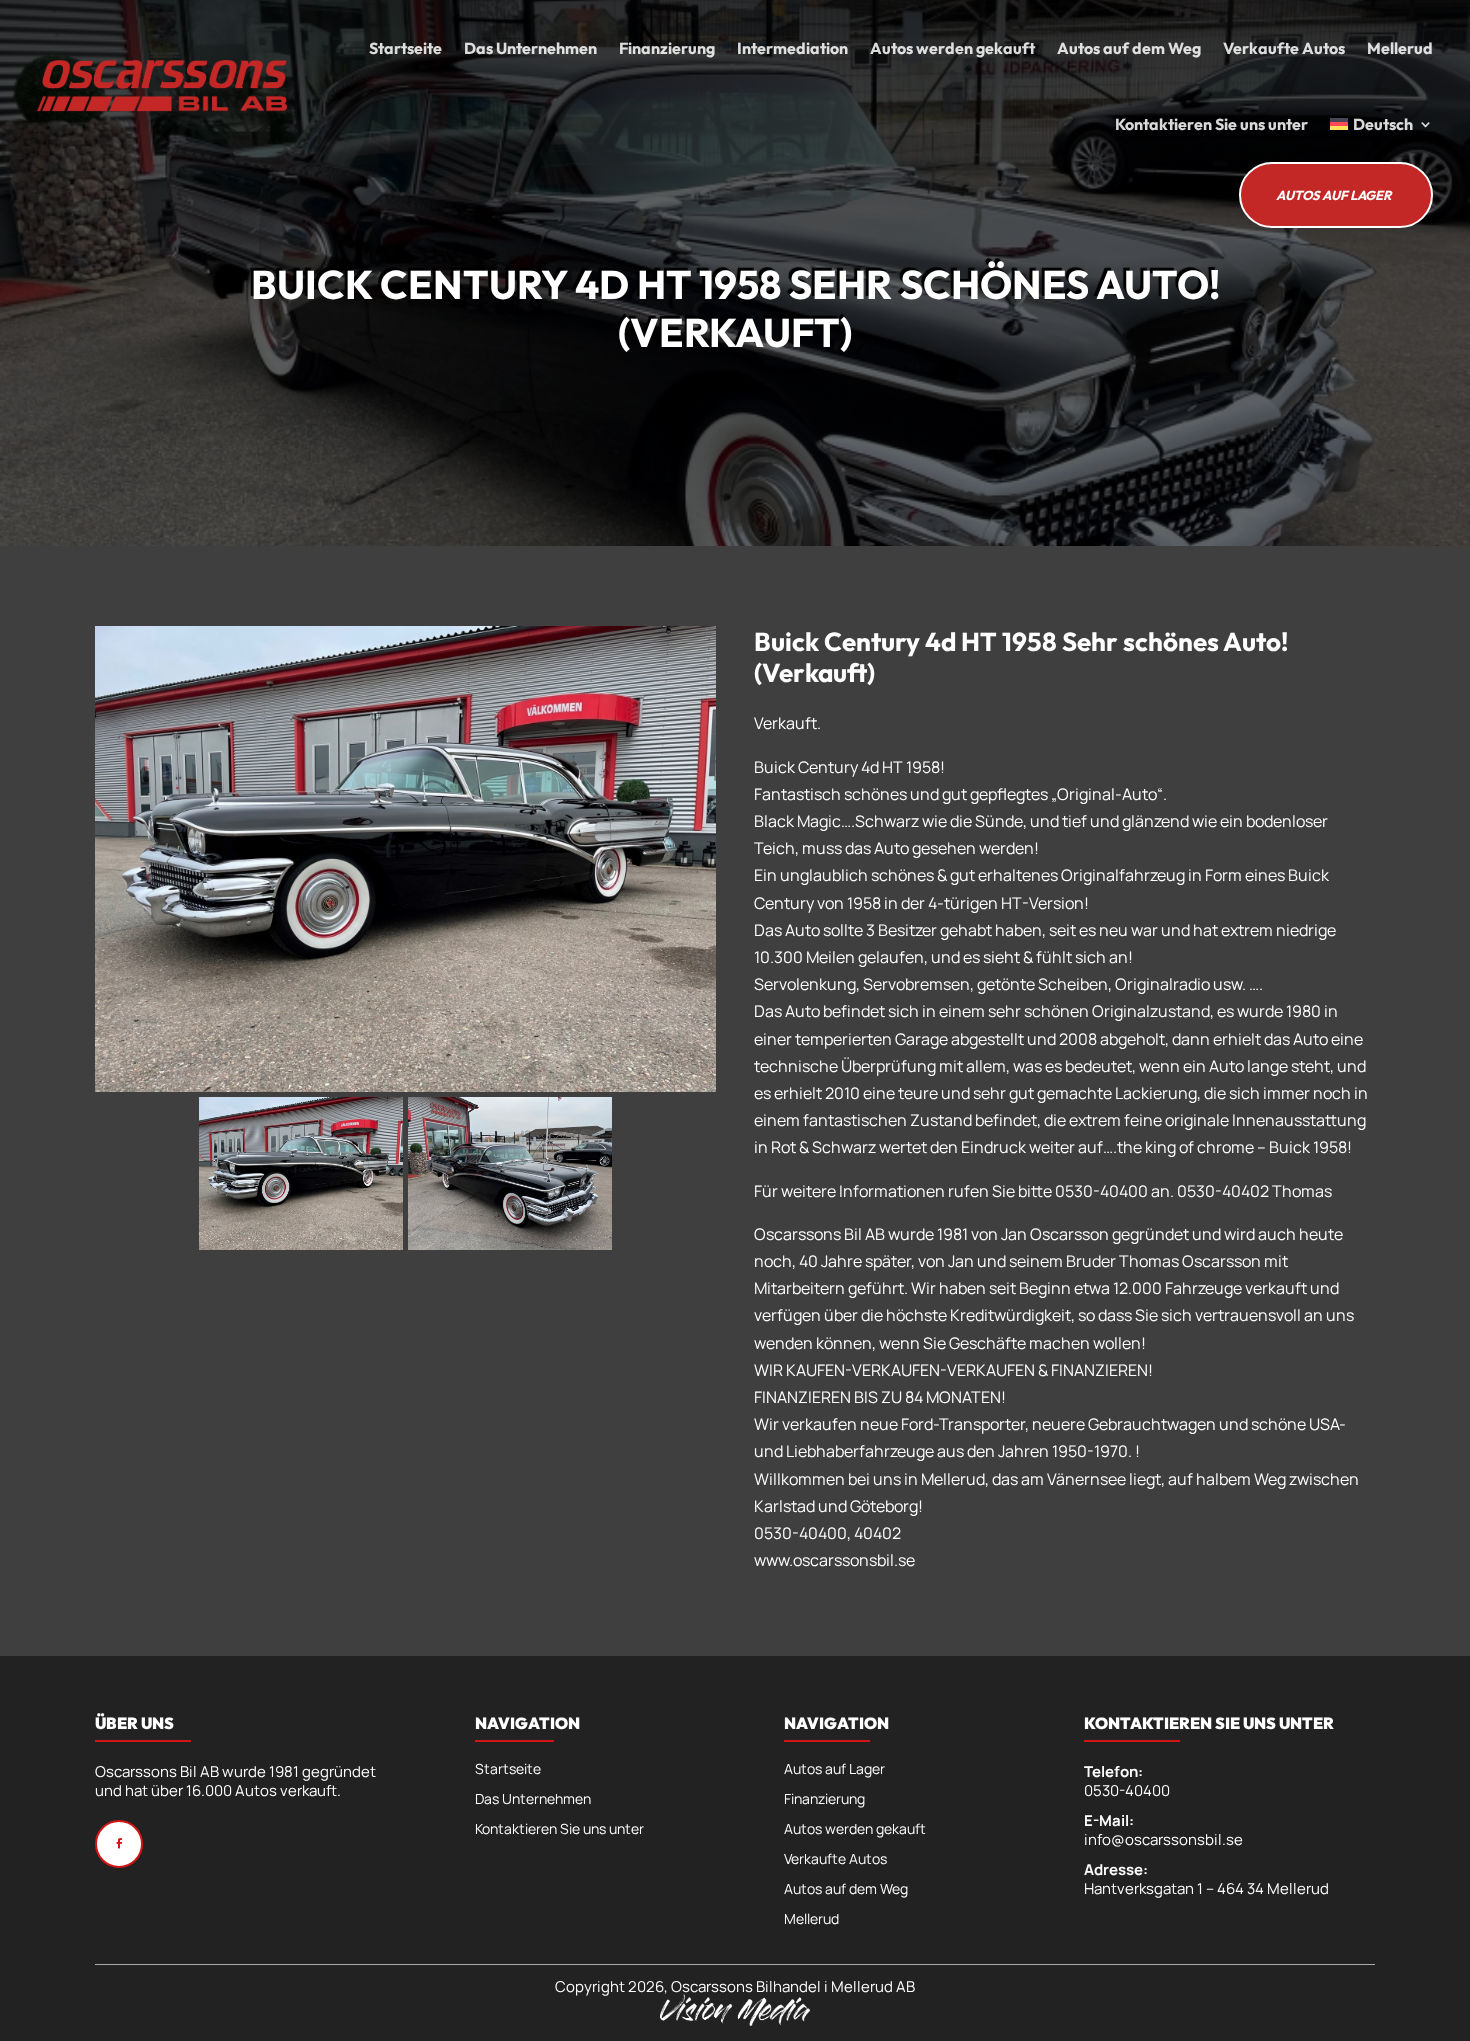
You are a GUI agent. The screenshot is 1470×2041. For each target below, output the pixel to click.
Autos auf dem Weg (1129, 48)
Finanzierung (667, 48)
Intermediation (792, 48)
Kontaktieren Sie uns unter (1211, 124)
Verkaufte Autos (1284, 48)
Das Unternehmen (530, 48)
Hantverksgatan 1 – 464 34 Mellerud (1206, 1888)
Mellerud (1400, 48)
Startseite (405, 48)
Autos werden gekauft (952, 48)
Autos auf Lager (834, 1770)
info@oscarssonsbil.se (1163, 1839)
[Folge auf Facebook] (119, 1844)
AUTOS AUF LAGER (1333, 195)
